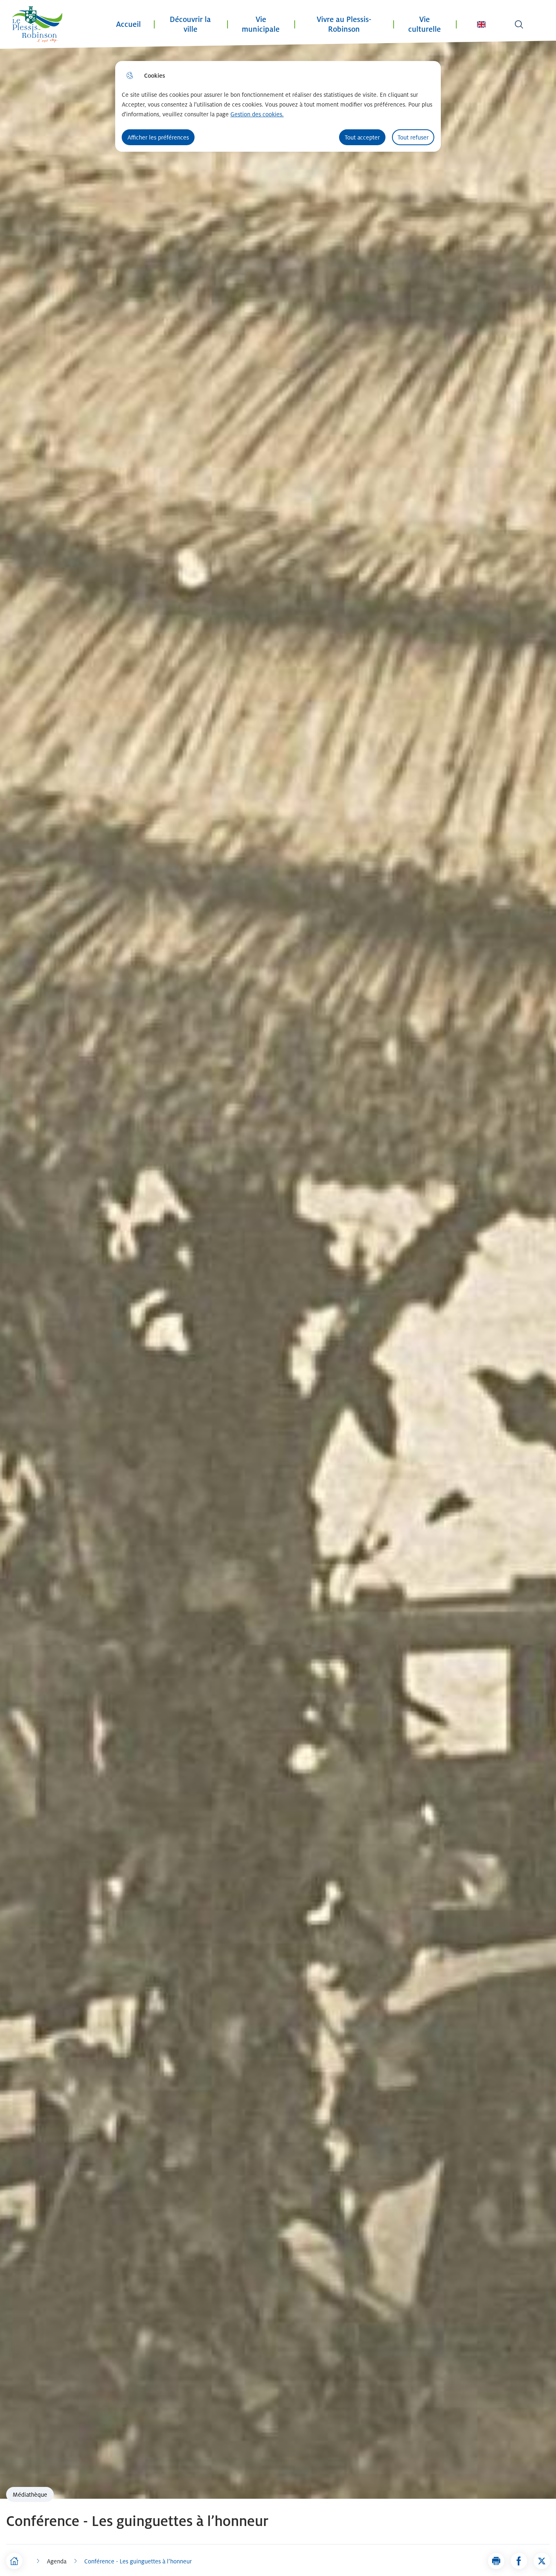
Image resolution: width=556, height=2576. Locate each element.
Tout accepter (362, 137)
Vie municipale (261, 24)
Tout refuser (413, 137)
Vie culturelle (425, 24)
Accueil (128, 24)
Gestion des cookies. (257, 114)
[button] (496, 2561)
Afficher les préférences (158, 137)
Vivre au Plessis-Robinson (344, 24)
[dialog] (278, 106)
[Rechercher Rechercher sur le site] (519, 24)
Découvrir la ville (190, 24)
